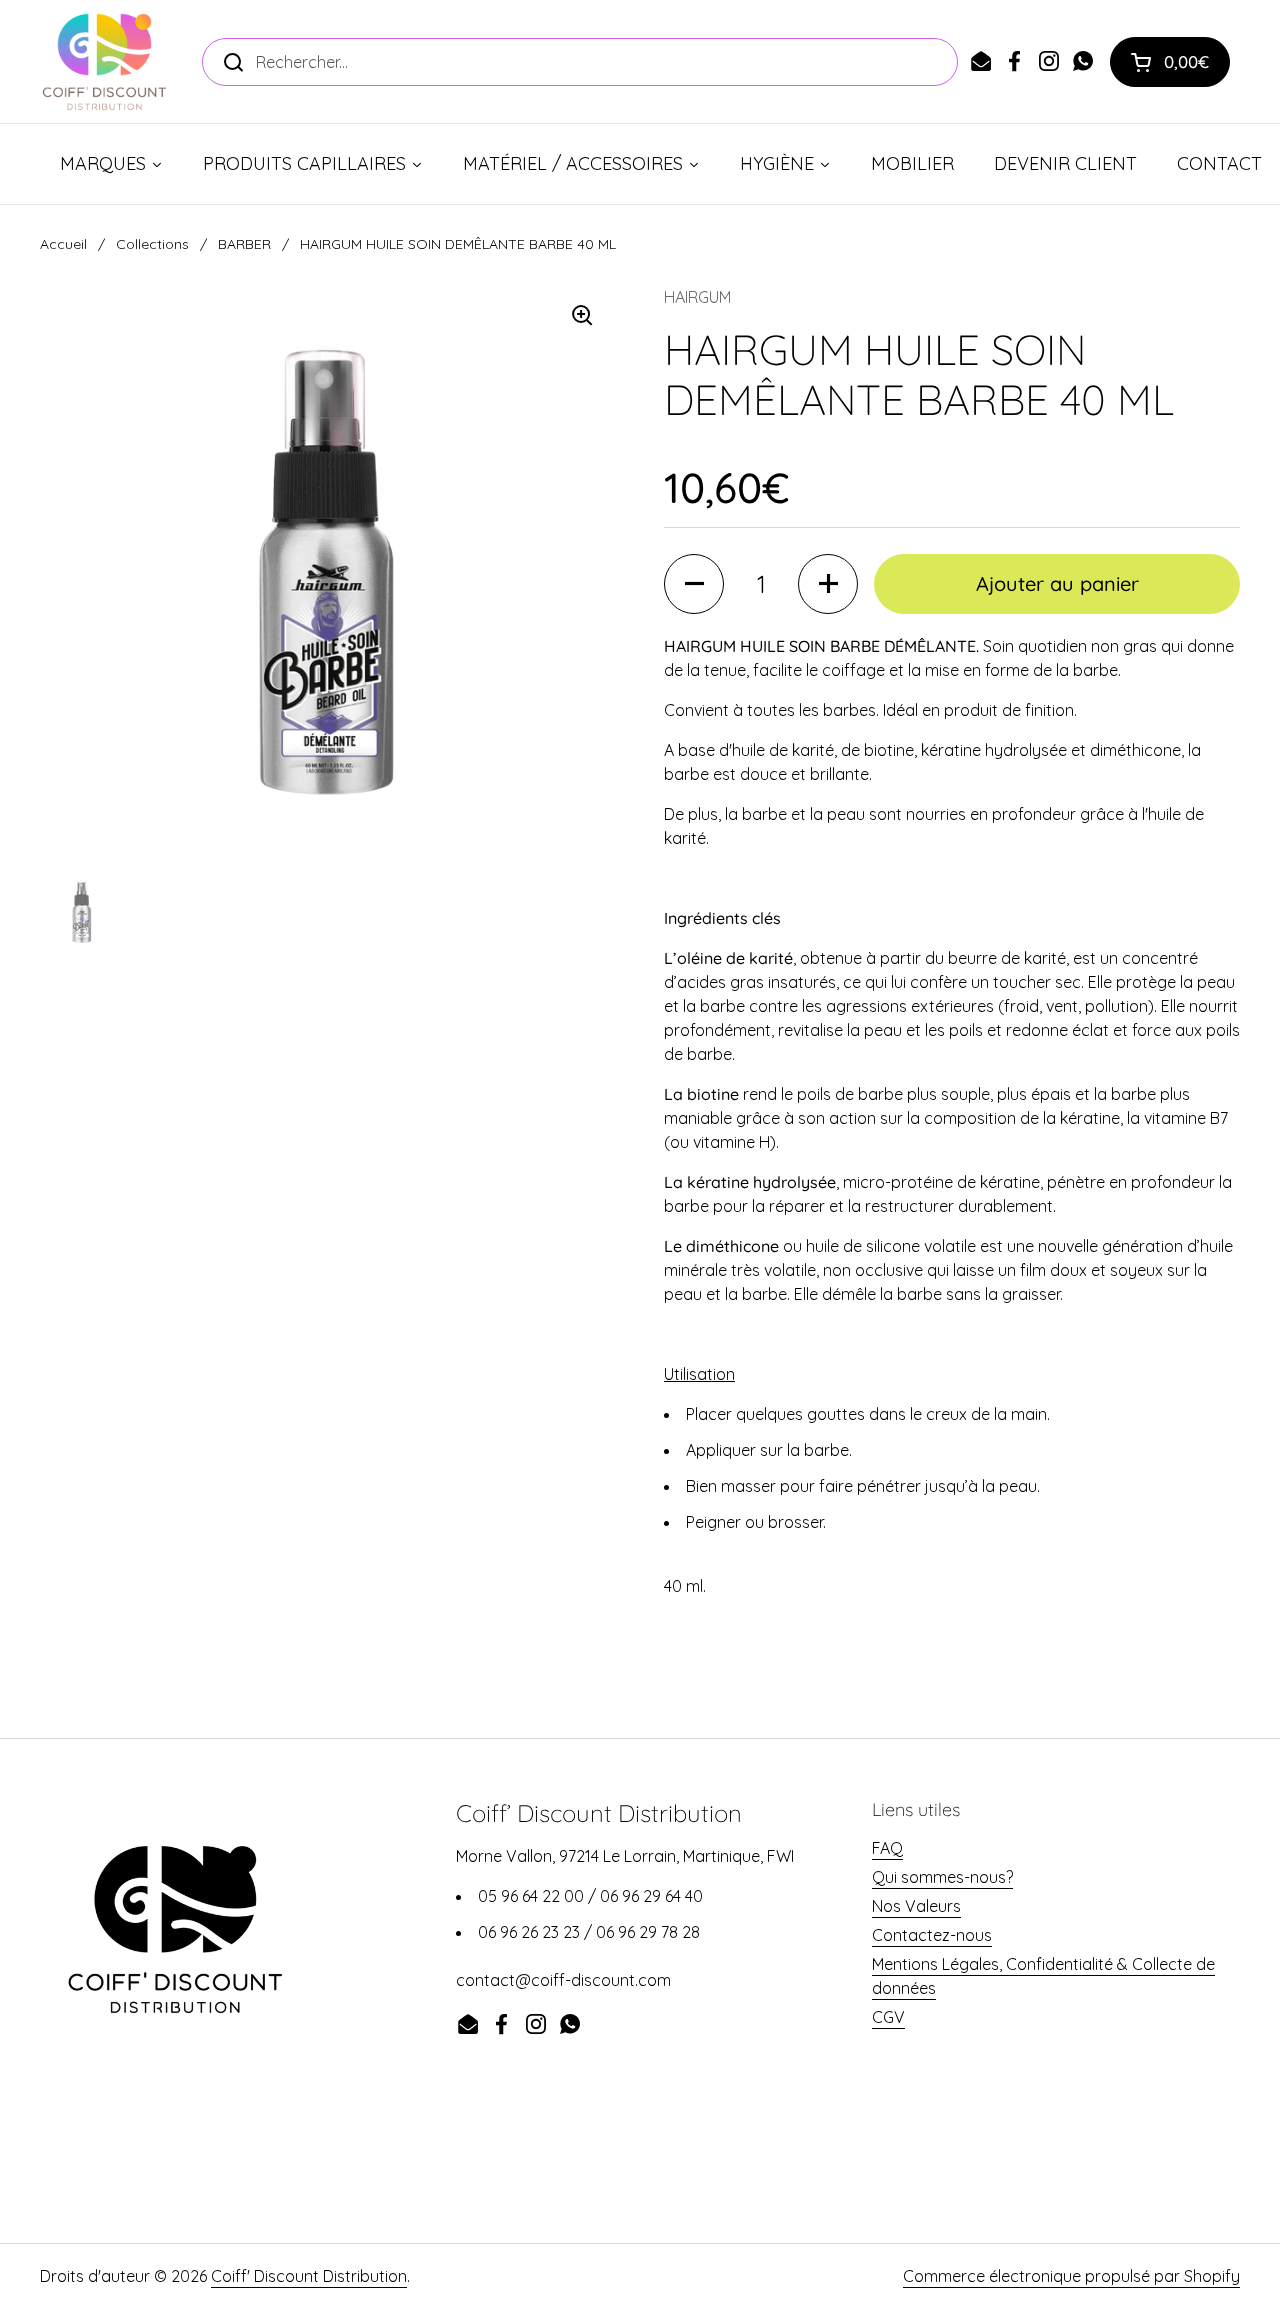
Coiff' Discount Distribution (309, 2276)
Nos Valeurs (916, 1906)
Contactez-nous (932, 1935)
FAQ (887, 1848)
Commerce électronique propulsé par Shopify (1071, 2276)
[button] (1170, 62)
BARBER (244, 244)
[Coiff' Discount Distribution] (104, 61)
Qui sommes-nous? (942, 1877)
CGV (888, 2017)
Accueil (63, 244)
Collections (152, 244)
